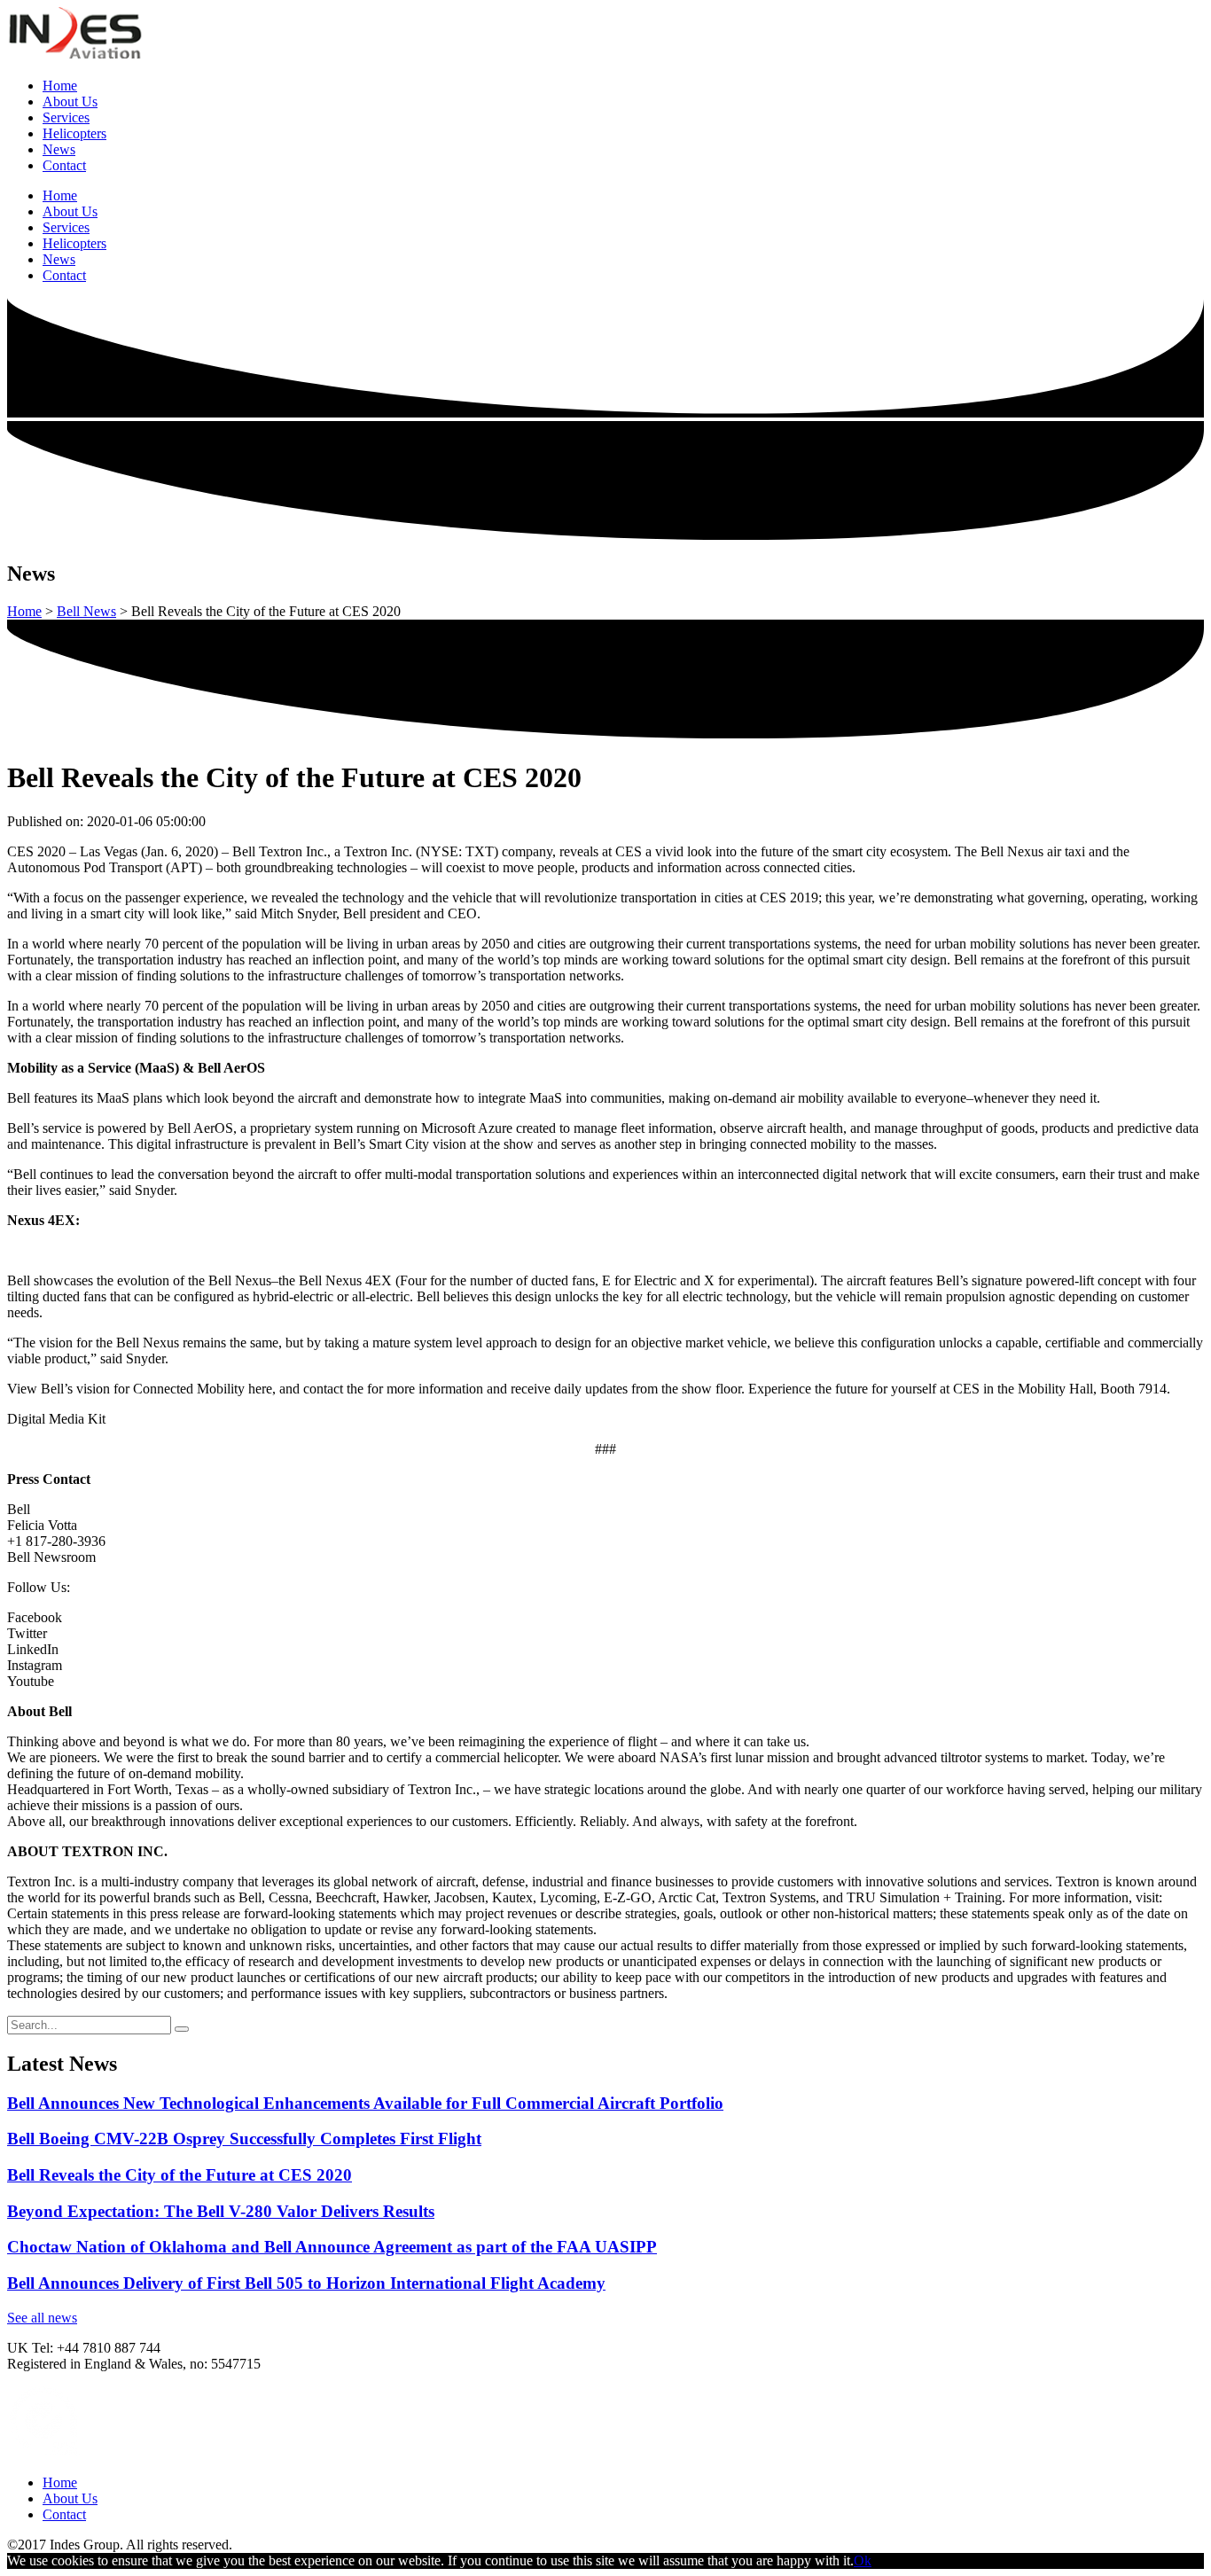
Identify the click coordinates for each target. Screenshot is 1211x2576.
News (59, 149)
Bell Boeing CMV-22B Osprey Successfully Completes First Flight (244, 2139)
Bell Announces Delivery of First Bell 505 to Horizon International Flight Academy (306, 2283)
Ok (863, 2560)
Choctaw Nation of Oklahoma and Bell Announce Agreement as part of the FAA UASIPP (332, 2247)
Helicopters (74, 133)
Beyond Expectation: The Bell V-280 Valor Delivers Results (221, 2211)
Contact (64, 165)
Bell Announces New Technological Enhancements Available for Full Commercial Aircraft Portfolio (365, 2103)
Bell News (86, 611)
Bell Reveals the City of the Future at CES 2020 (180, 2175)
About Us (70, 101)
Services (66, 117)
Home (60, 86)
